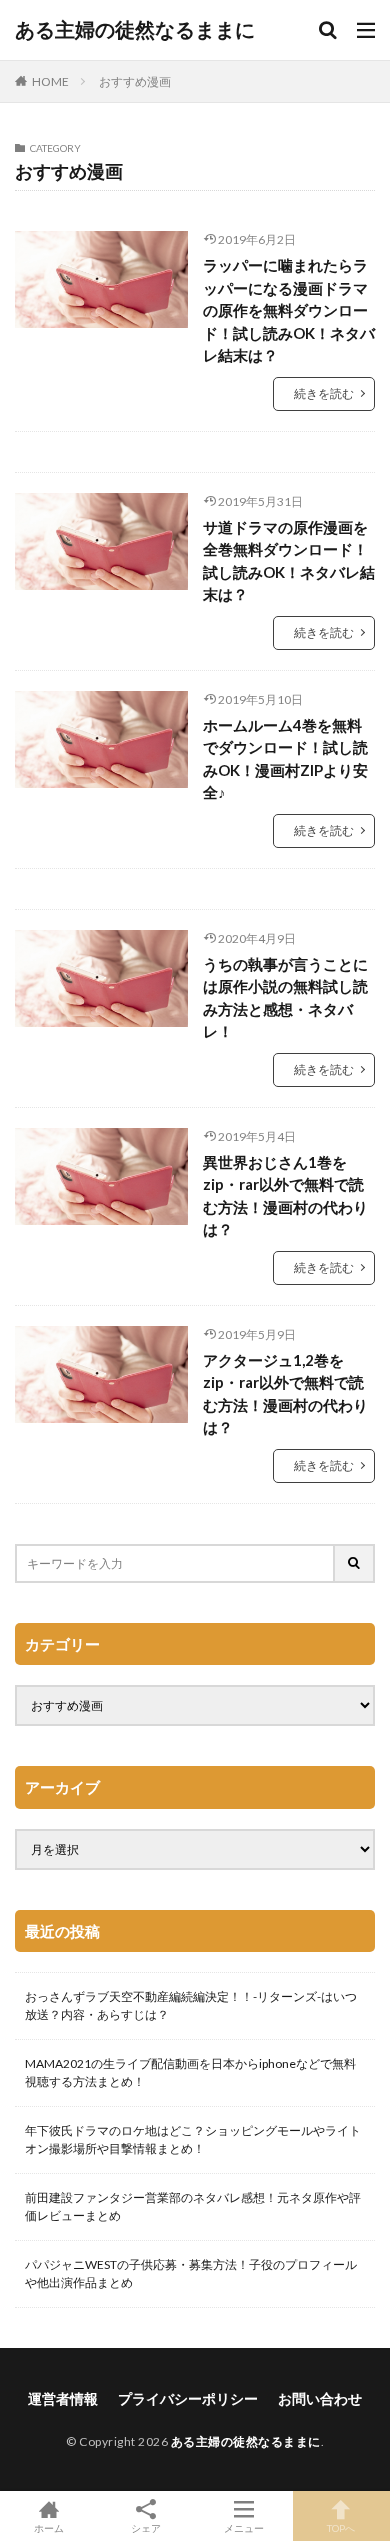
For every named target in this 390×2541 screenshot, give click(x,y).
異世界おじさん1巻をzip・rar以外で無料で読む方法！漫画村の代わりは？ (285, 1196)
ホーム (49, 2527)
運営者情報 (63, 2398)
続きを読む (324, 393)
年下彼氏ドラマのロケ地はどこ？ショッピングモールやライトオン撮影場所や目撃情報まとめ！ (193, 2139)
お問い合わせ (320, 2398)
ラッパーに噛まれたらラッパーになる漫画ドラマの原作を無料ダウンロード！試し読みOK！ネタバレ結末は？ (289, 310)
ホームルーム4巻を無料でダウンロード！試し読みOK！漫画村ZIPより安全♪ (285, 759)
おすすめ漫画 (135, 81)
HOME (50, 81)
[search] (355, 1563)
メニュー (244, 2527)
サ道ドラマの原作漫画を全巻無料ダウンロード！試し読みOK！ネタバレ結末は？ (289, 561)
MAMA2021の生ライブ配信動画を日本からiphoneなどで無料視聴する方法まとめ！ (190, 2072)
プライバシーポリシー (188, 2398)
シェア (146, 2528)
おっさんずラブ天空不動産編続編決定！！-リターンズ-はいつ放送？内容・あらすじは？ (191, 2005)
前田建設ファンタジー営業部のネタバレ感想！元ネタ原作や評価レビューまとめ (193, 2206)
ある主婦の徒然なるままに (135, 30)
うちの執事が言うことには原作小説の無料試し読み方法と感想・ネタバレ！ (285, 998)
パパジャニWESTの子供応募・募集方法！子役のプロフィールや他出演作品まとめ (191, 2273)
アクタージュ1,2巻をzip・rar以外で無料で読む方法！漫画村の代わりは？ (285, 1394)
